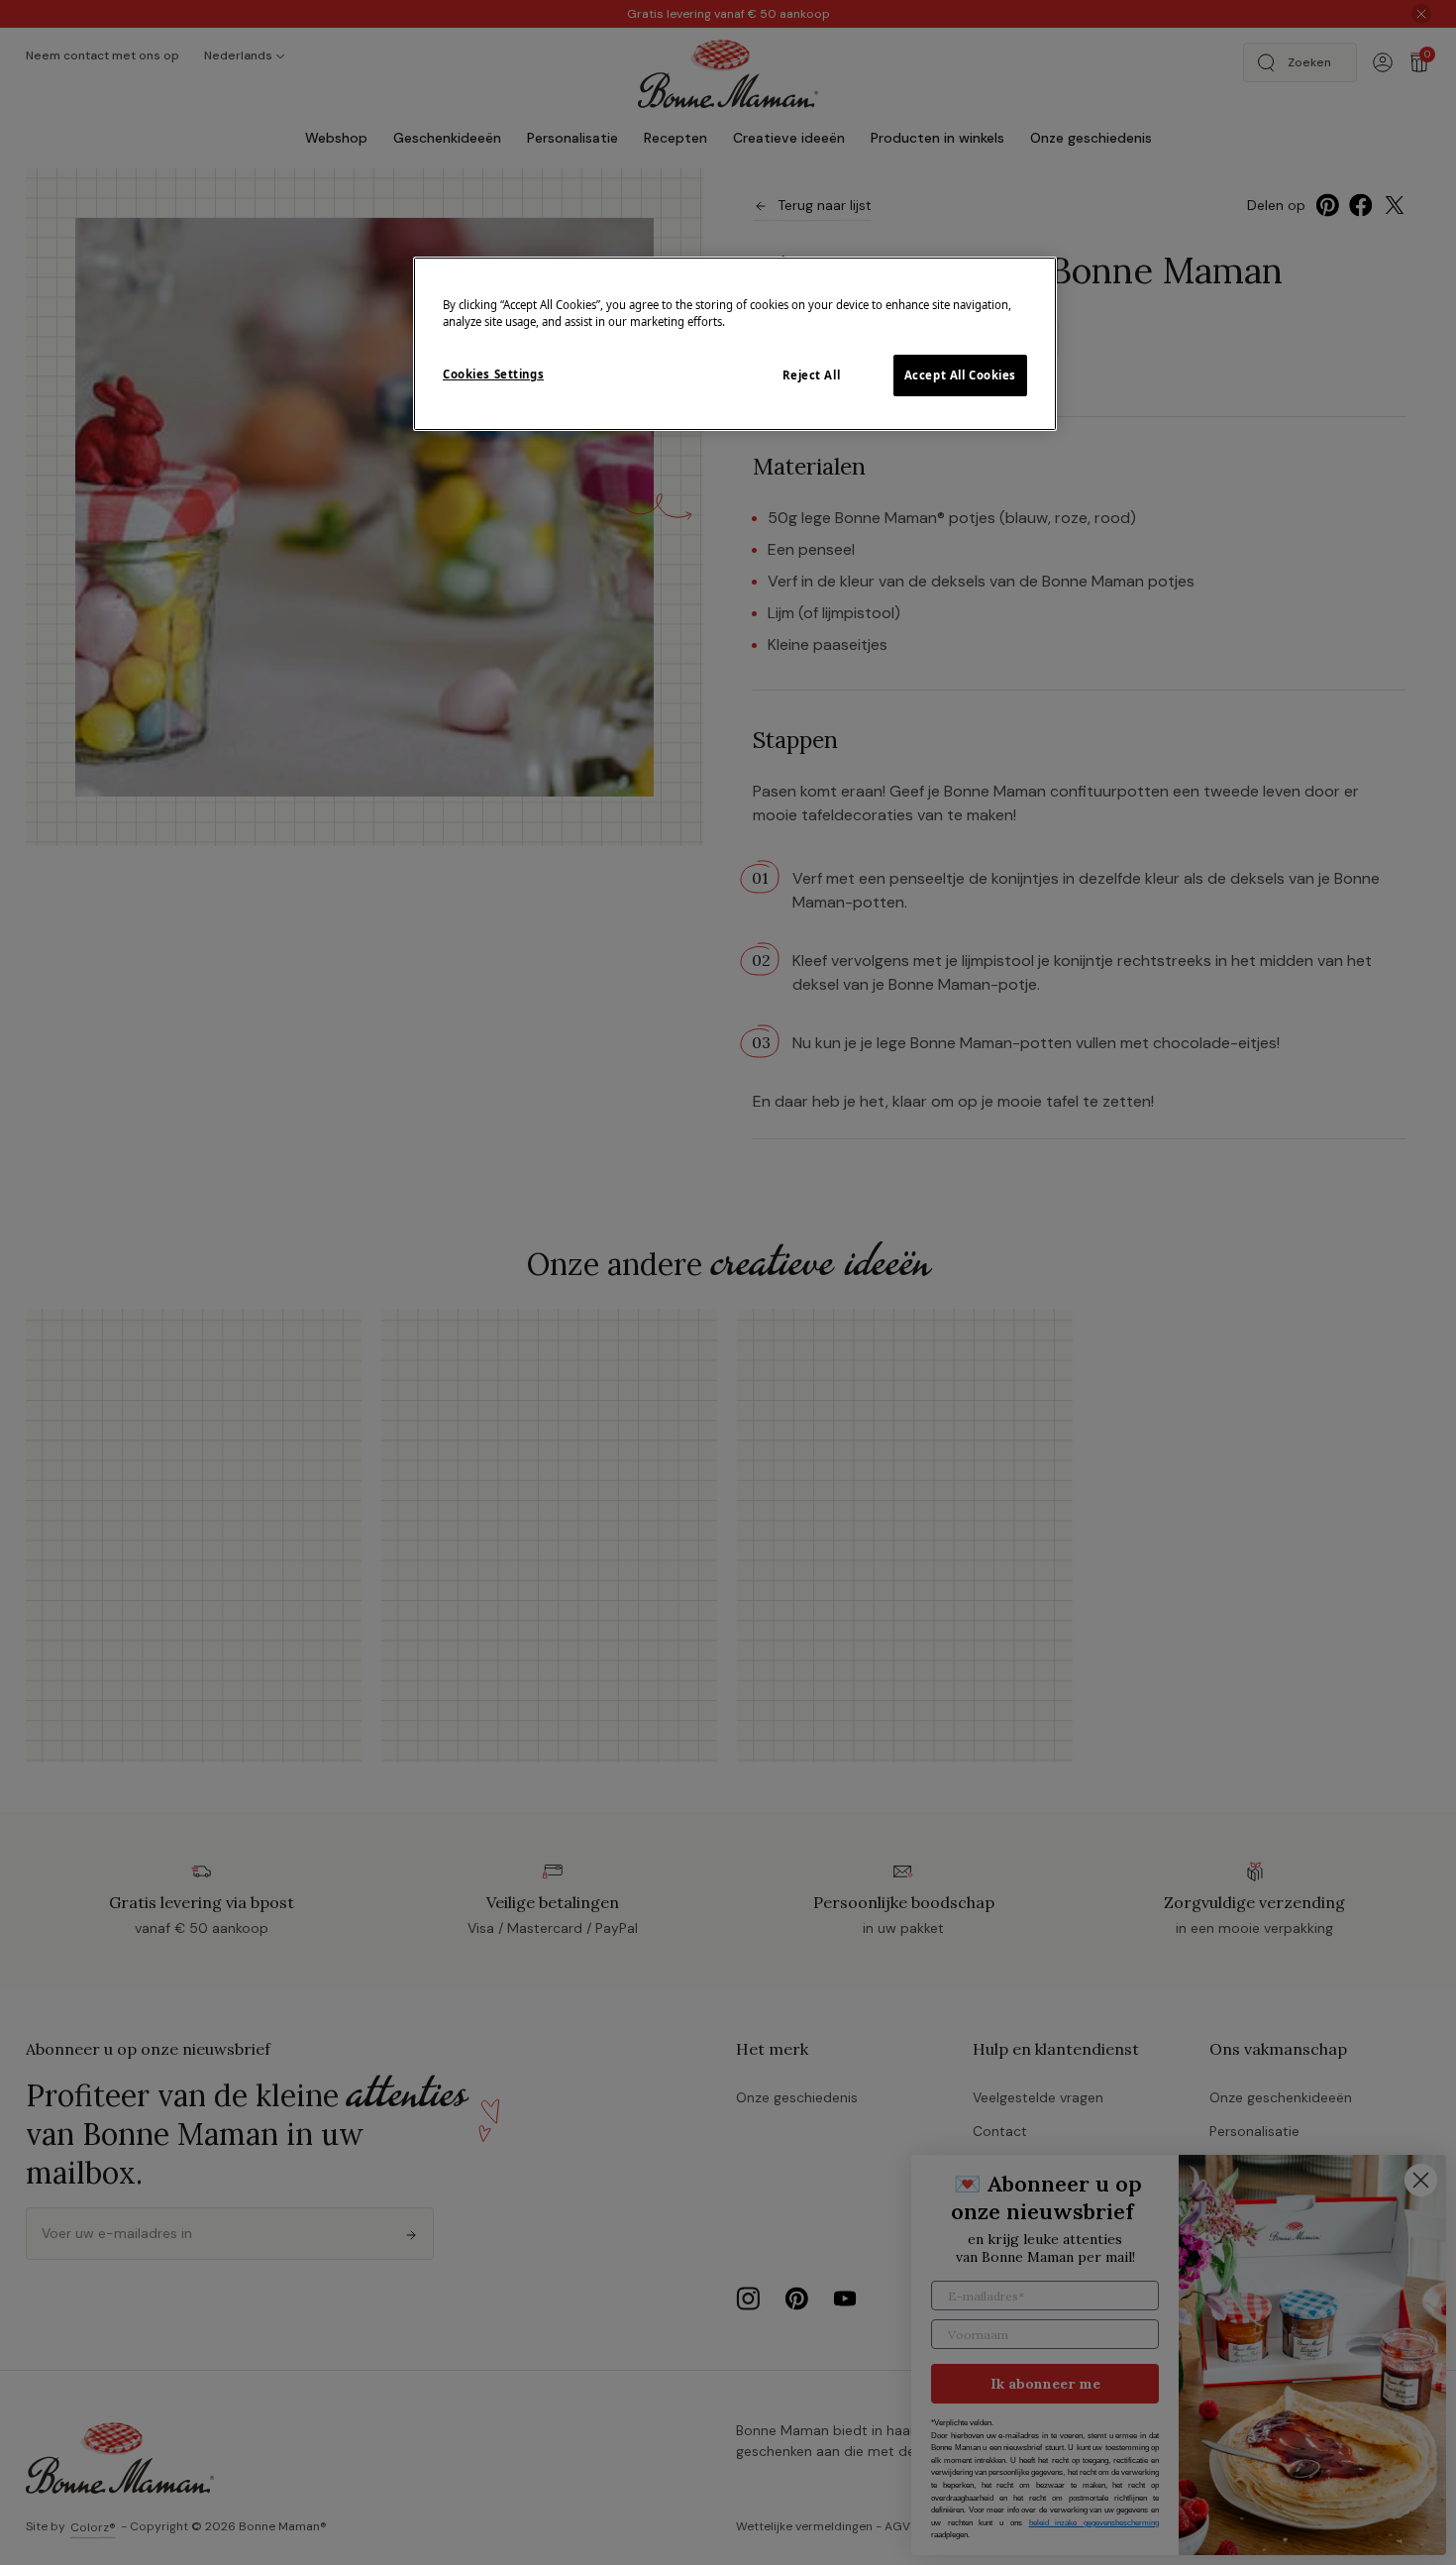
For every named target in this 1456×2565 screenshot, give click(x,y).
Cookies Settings (493, 374)
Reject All (812, 375)
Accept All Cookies (960, 375)
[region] (735, 344)
